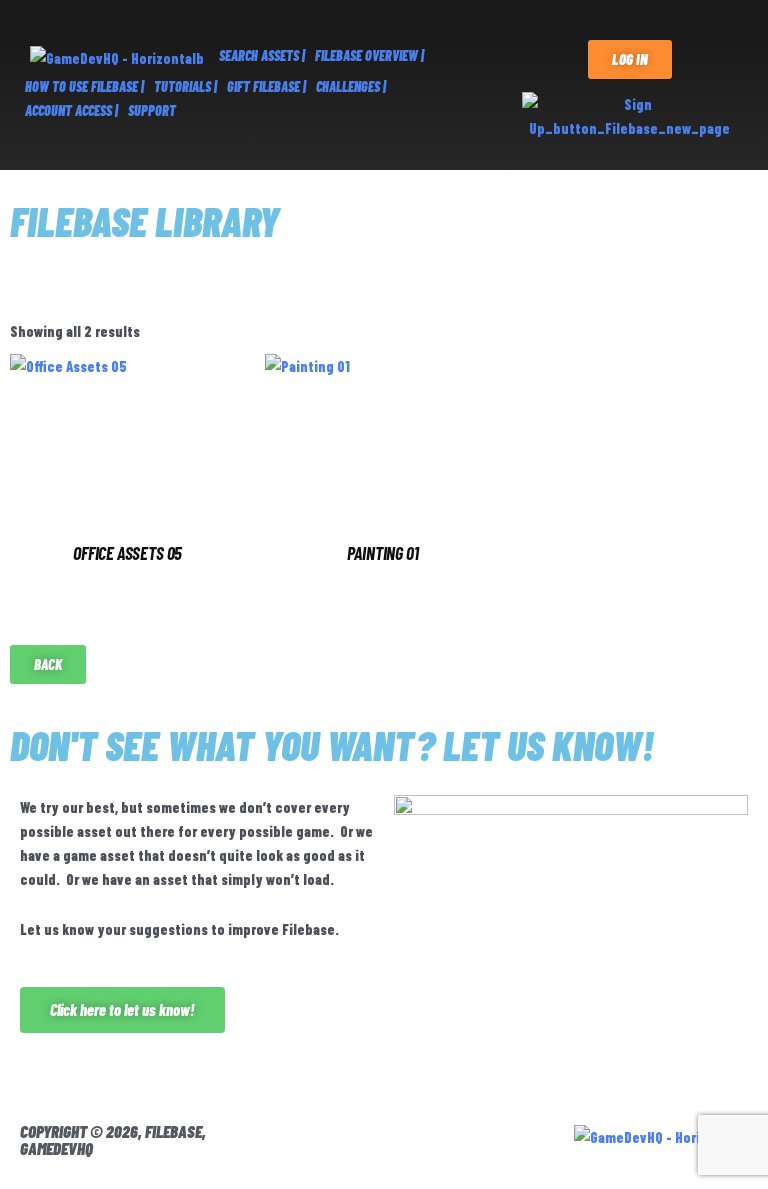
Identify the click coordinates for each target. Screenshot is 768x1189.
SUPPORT (152, 110)
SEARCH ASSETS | (262, 55)
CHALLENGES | (351, 86)
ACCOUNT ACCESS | (71, 110)
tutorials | (185, 86)
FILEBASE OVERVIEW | (369, 55)
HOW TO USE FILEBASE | (84, 86)
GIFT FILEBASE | (266, 86)
